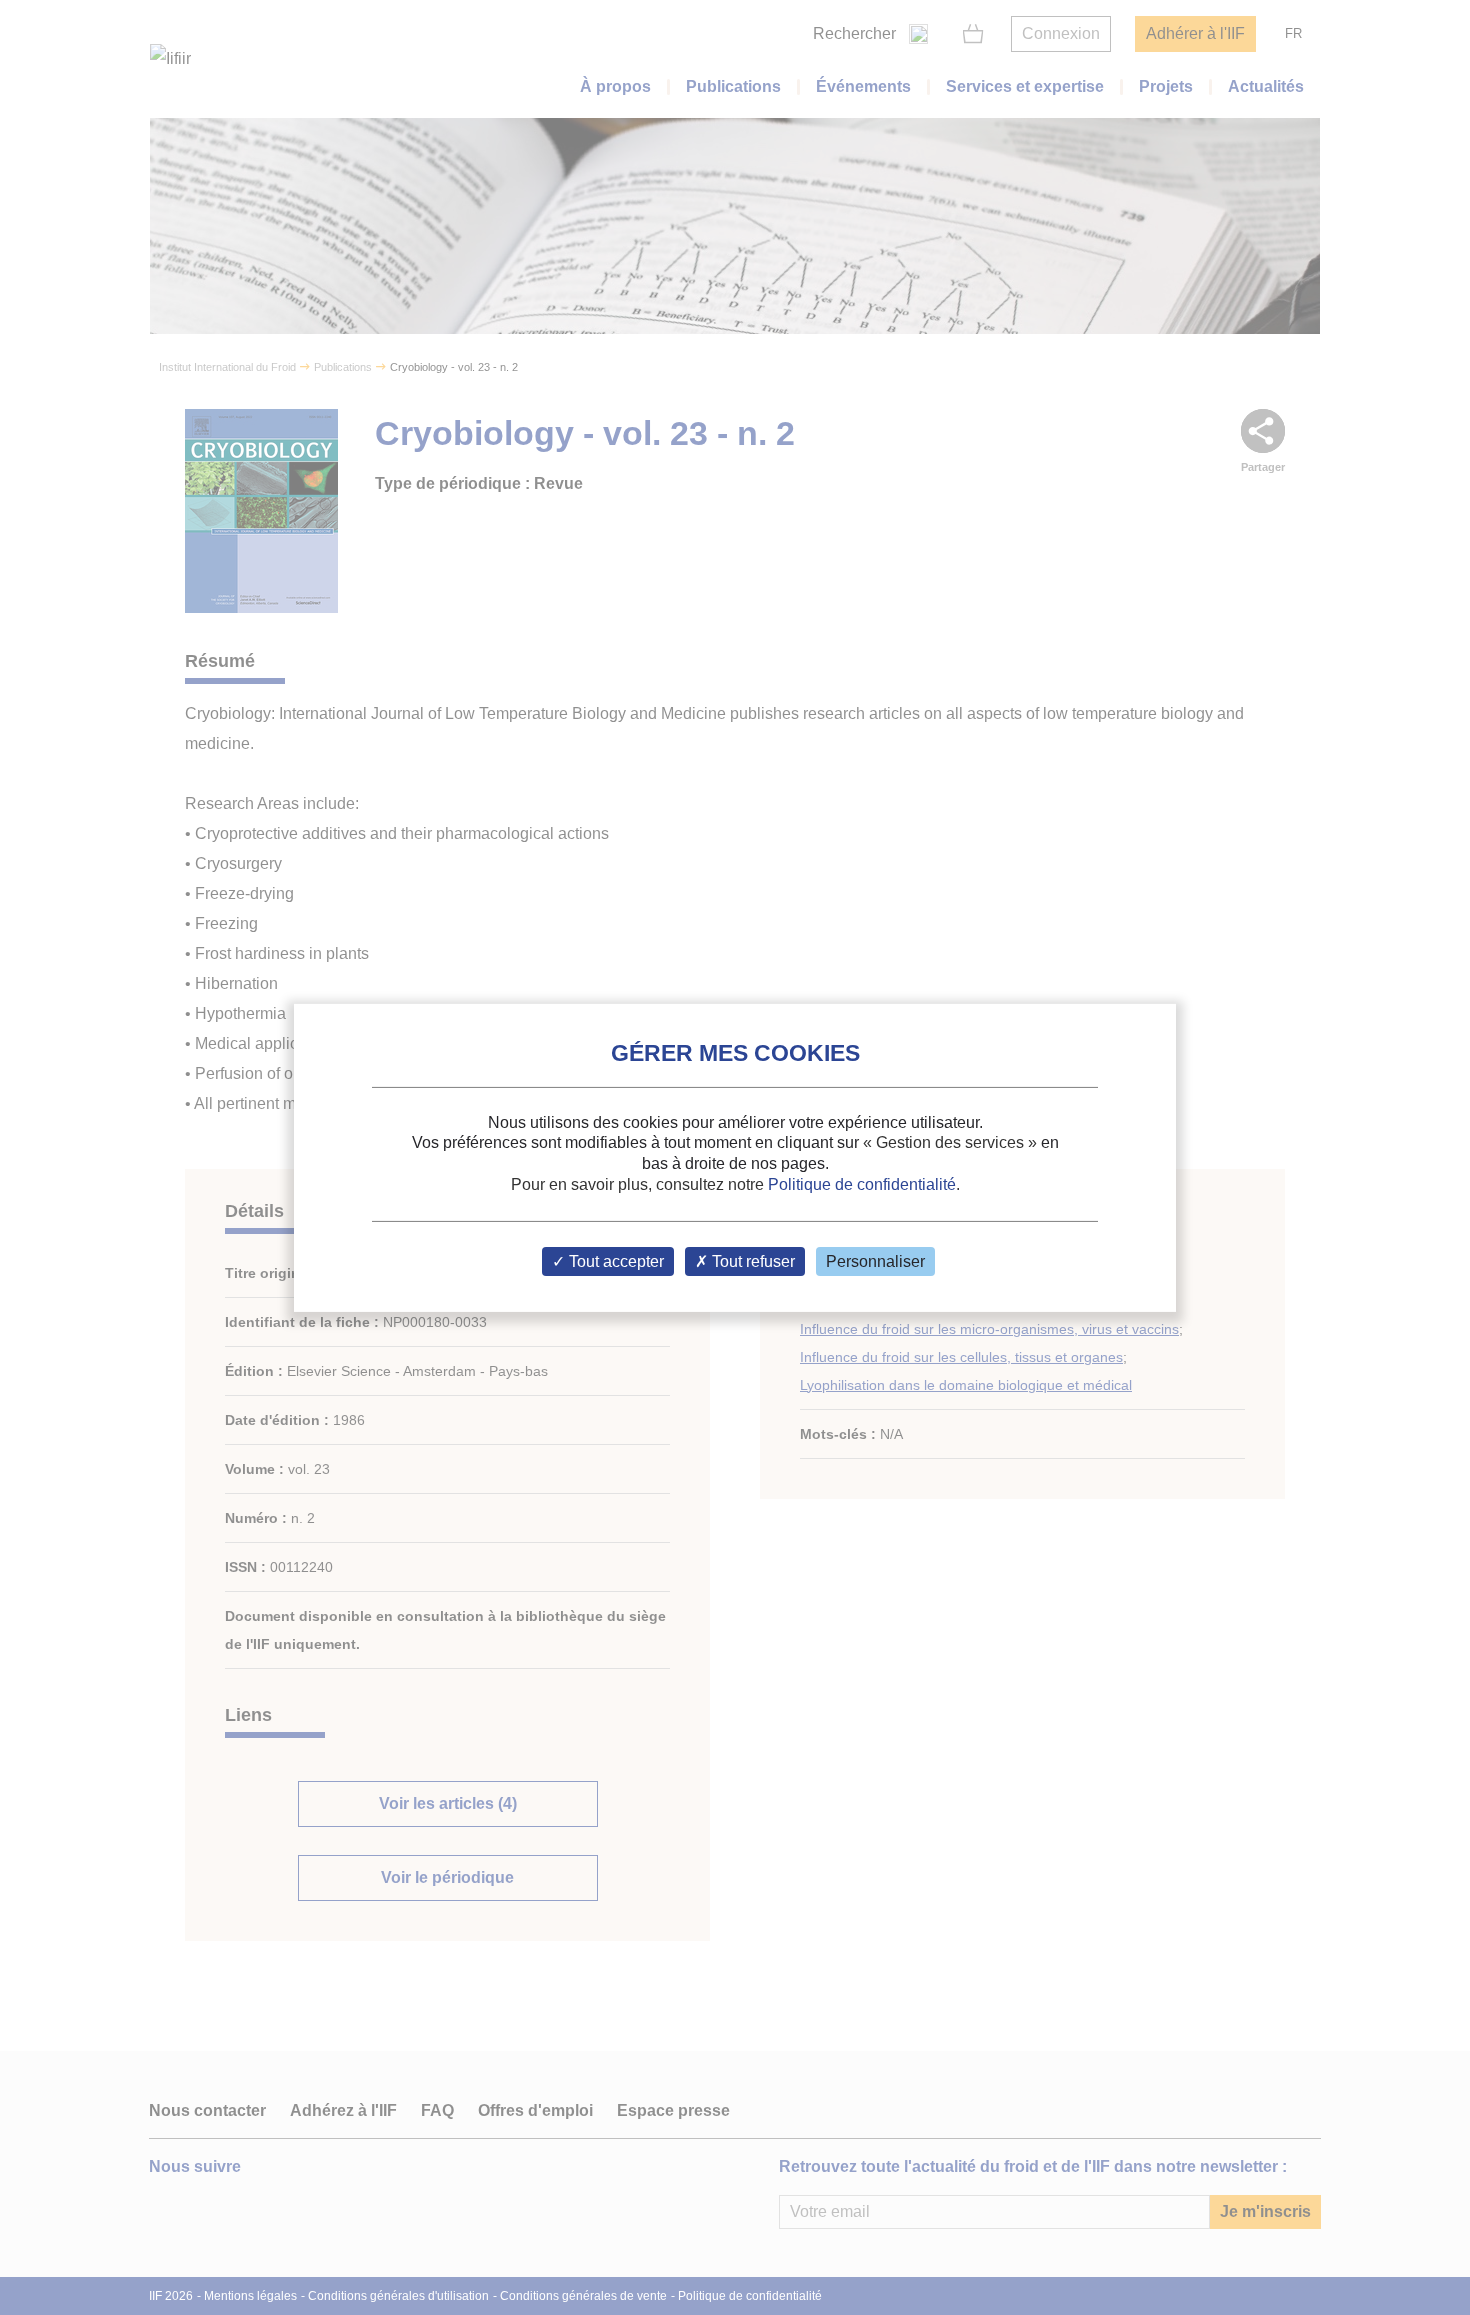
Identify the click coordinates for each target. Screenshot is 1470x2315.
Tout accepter (614, 1261)
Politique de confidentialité (862, 1184)
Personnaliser (875, 1261)
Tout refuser (751, 1261)
